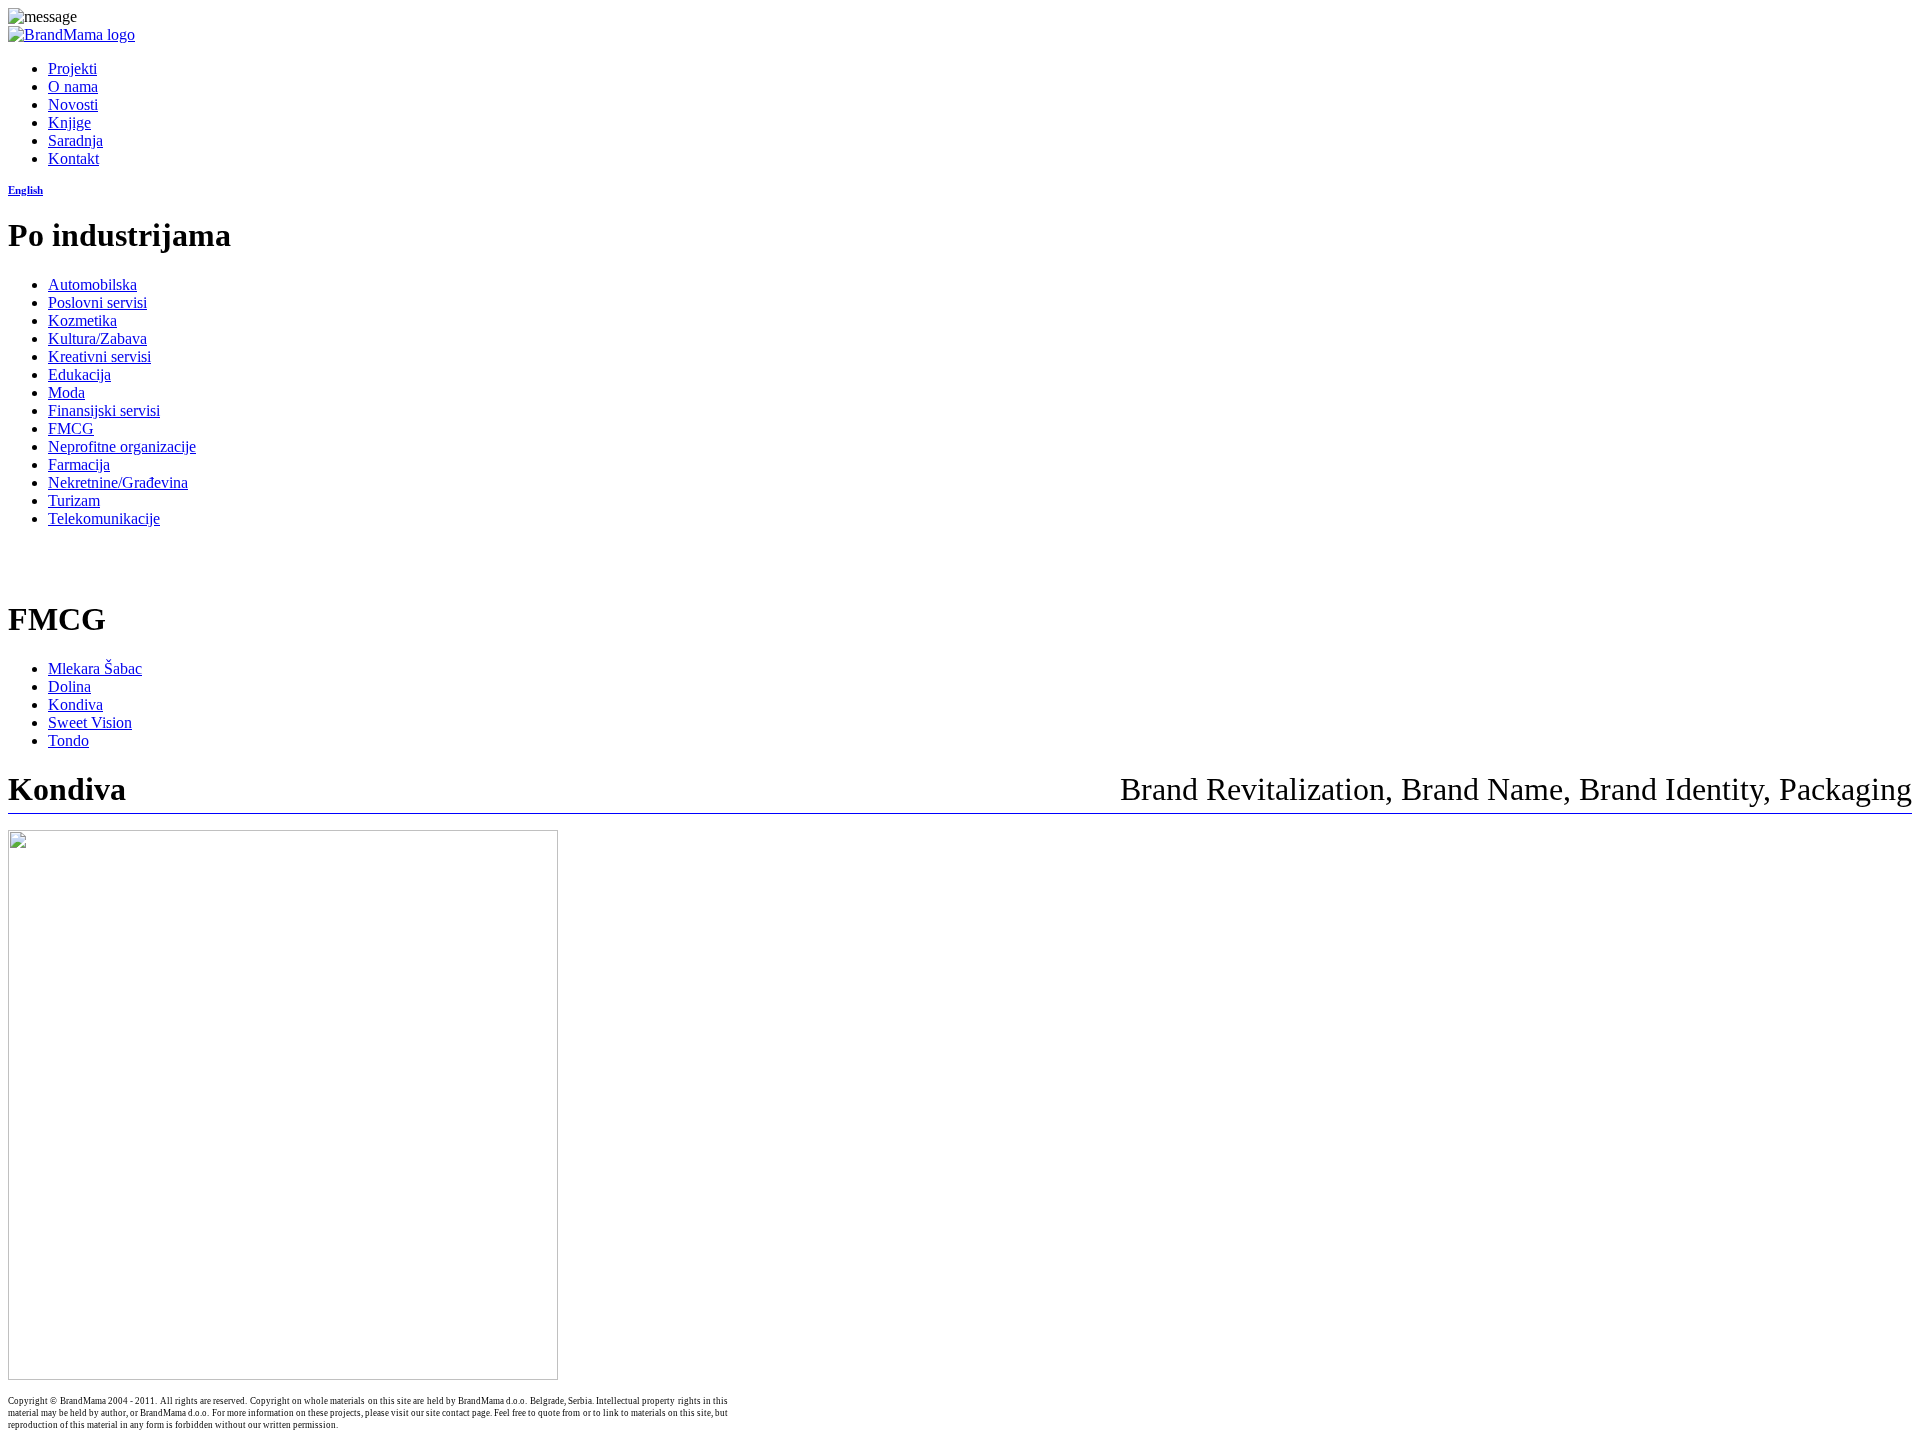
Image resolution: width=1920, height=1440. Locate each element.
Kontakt (73, 158)
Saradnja (75, 140)
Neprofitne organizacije (122, 446)
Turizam (74, 500)
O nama (73, 86)
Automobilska (92, 284)
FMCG (71, 428)
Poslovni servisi (97, 302)
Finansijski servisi (104, 410)
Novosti (73, 104)
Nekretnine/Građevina (118, 482)
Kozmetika (82, 320)
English (25, 190)
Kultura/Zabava (97, 338)
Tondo (68, 740)
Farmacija (79, 464)
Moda (66, 392)
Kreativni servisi (99, 356)
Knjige (69, 122)
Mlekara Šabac (95, 668)
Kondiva (75, 704)
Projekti (72, 68)
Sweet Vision (90, 722)
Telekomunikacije (104, 518)
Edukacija (79, 374)
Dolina (69, 686)
